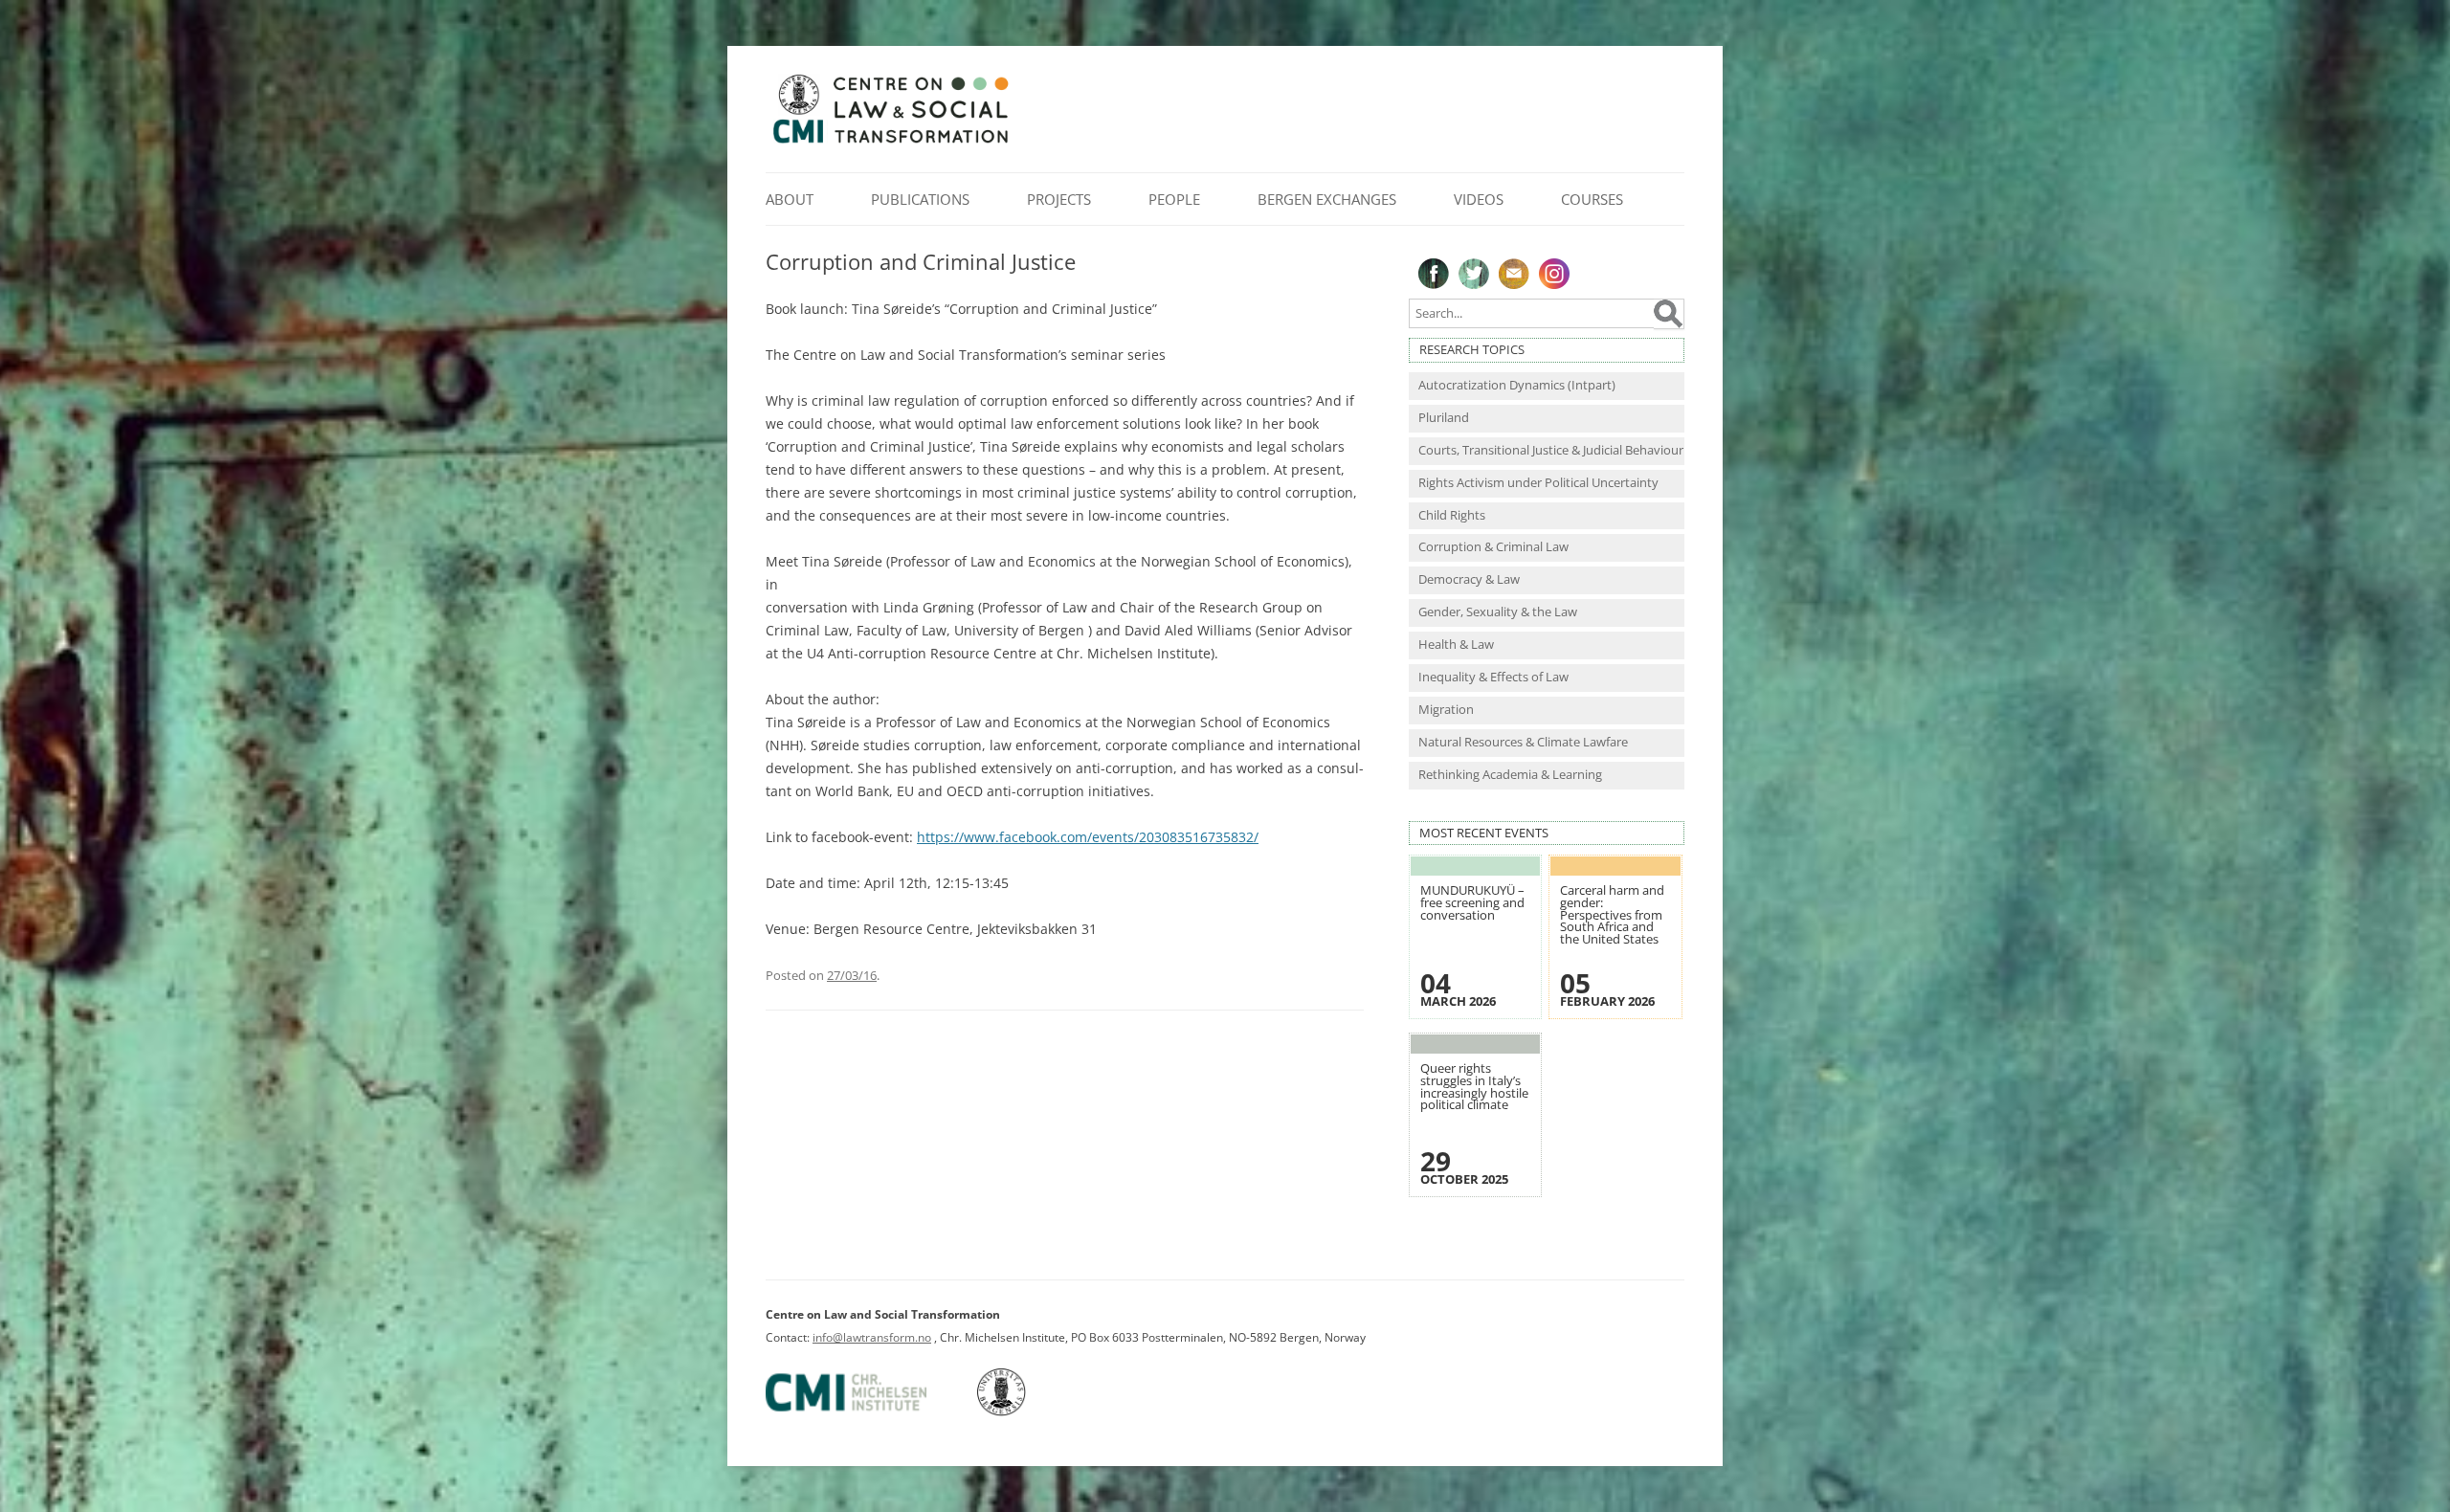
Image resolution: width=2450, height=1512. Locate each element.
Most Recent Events (1484, 833)
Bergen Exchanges (1327, 199)
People (1174, 199)
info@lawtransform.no (872, 1337)
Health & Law (1456, 645)
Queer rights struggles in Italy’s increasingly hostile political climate (1474, 1087)
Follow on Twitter (1474, 274)
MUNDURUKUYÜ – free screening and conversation (1472, 902)
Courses (1592, 199)
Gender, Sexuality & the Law (1498, 612)
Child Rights (1452, 515)
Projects (1059, 199)
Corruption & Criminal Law (1493, 547)
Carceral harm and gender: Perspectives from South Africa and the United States (1612, 914)
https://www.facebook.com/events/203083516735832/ (1088, 837)
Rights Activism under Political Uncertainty (1538, 483)
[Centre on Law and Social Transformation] (890, 142)
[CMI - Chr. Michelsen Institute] (870, 1412)
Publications (920, 199)
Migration (1446, 710)
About (790, 199)
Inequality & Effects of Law (1493, 677)
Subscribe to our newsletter (1514, 274)
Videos (1479, 199)
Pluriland (1444, 418)
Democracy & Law (1469, 579)
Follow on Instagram (1554, 274)
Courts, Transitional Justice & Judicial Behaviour (1551, 450)
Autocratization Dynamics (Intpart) (1517, 385)
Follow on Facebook (1434, 274)
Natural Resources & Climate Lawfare (1523, 742)
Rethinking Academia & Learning (1510, 775)
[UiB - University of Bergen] (1025, 1412)
